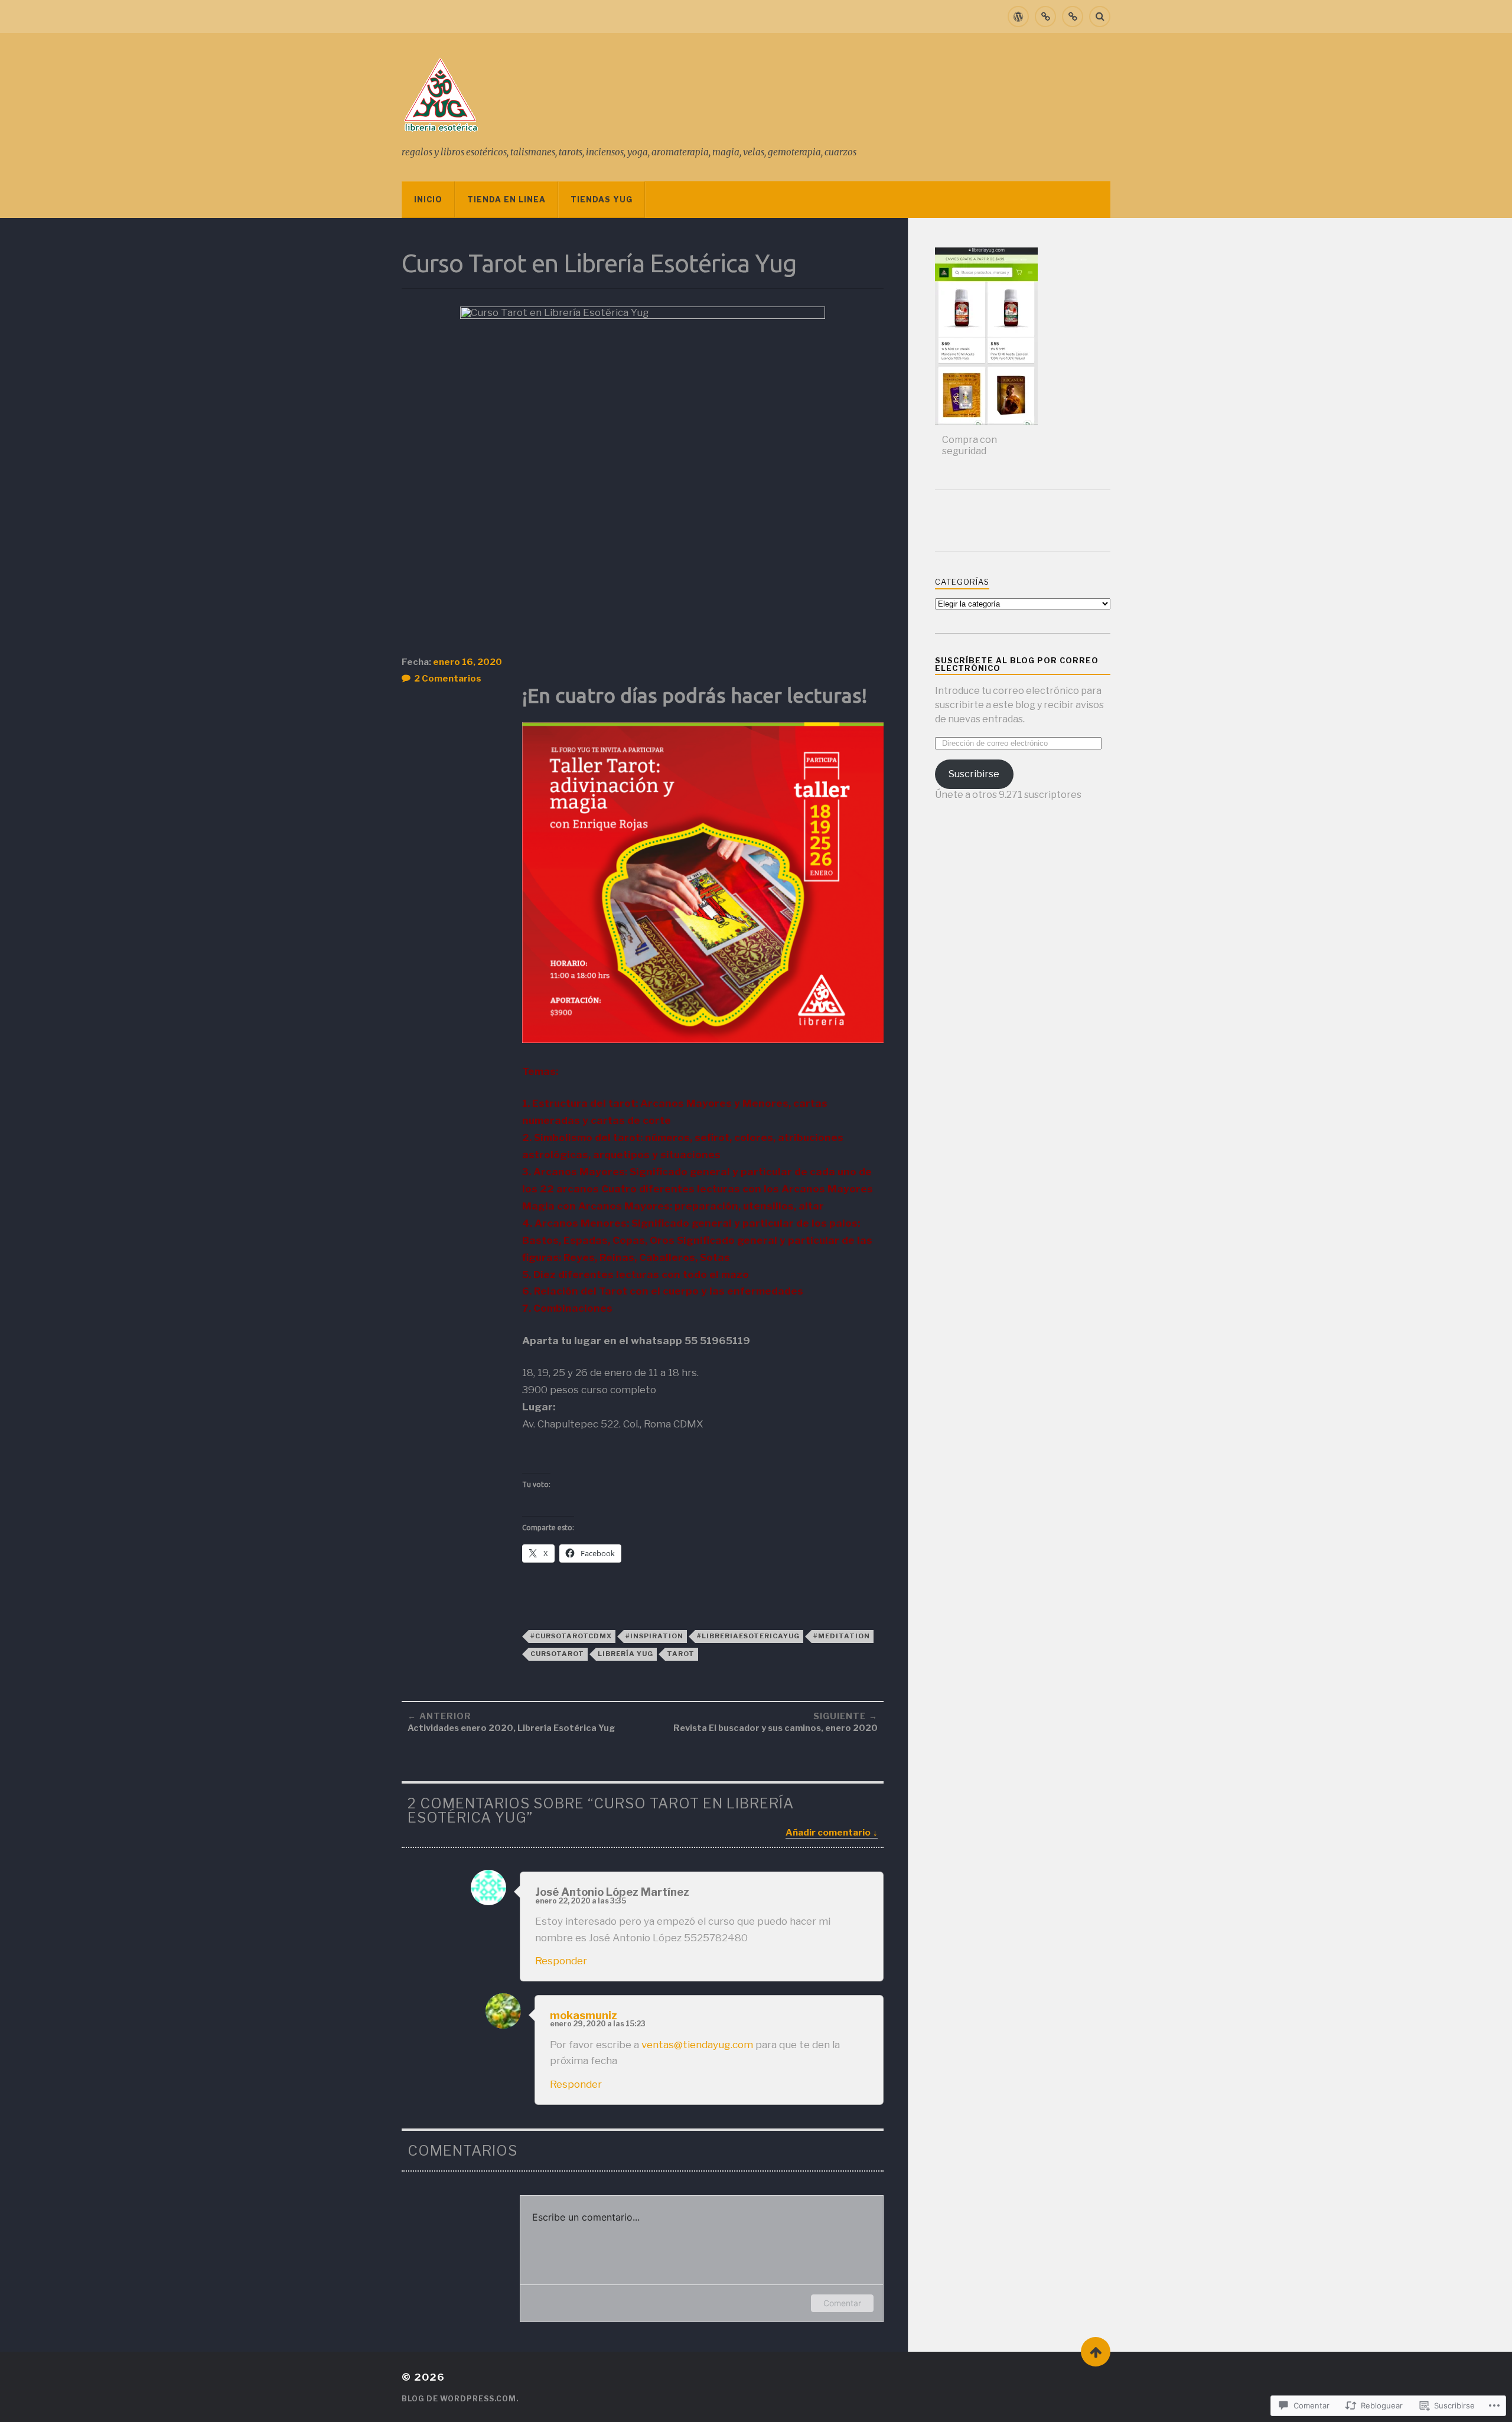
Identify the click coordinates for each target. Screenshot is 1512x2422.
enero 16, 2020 (467, 662)
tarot (681, 1654)
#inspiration (654, 1636)
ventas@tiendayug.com (697, 2045)
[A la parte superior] (1096, 2352)
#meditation (842, 1636)
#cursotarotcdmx (571, 1636)
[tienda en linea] (1045, 17)
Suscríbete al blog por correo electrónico (1017, 664)
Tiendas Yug (602, 199)
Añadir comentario (828, 1832)
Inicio (428, 199)
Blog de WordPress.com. (460, 2399)
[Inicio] (1018, 17)
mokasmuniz (584, 2015)
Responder (561, 1961)
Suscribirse (974, 774)
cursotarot (557, 1654)
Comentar (842, 2303)
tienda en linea (506, 199)
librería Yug (625, 1654)
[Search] (1100, 17)
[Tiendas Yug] (1073, 17)
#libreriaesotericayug (748, 1636)
